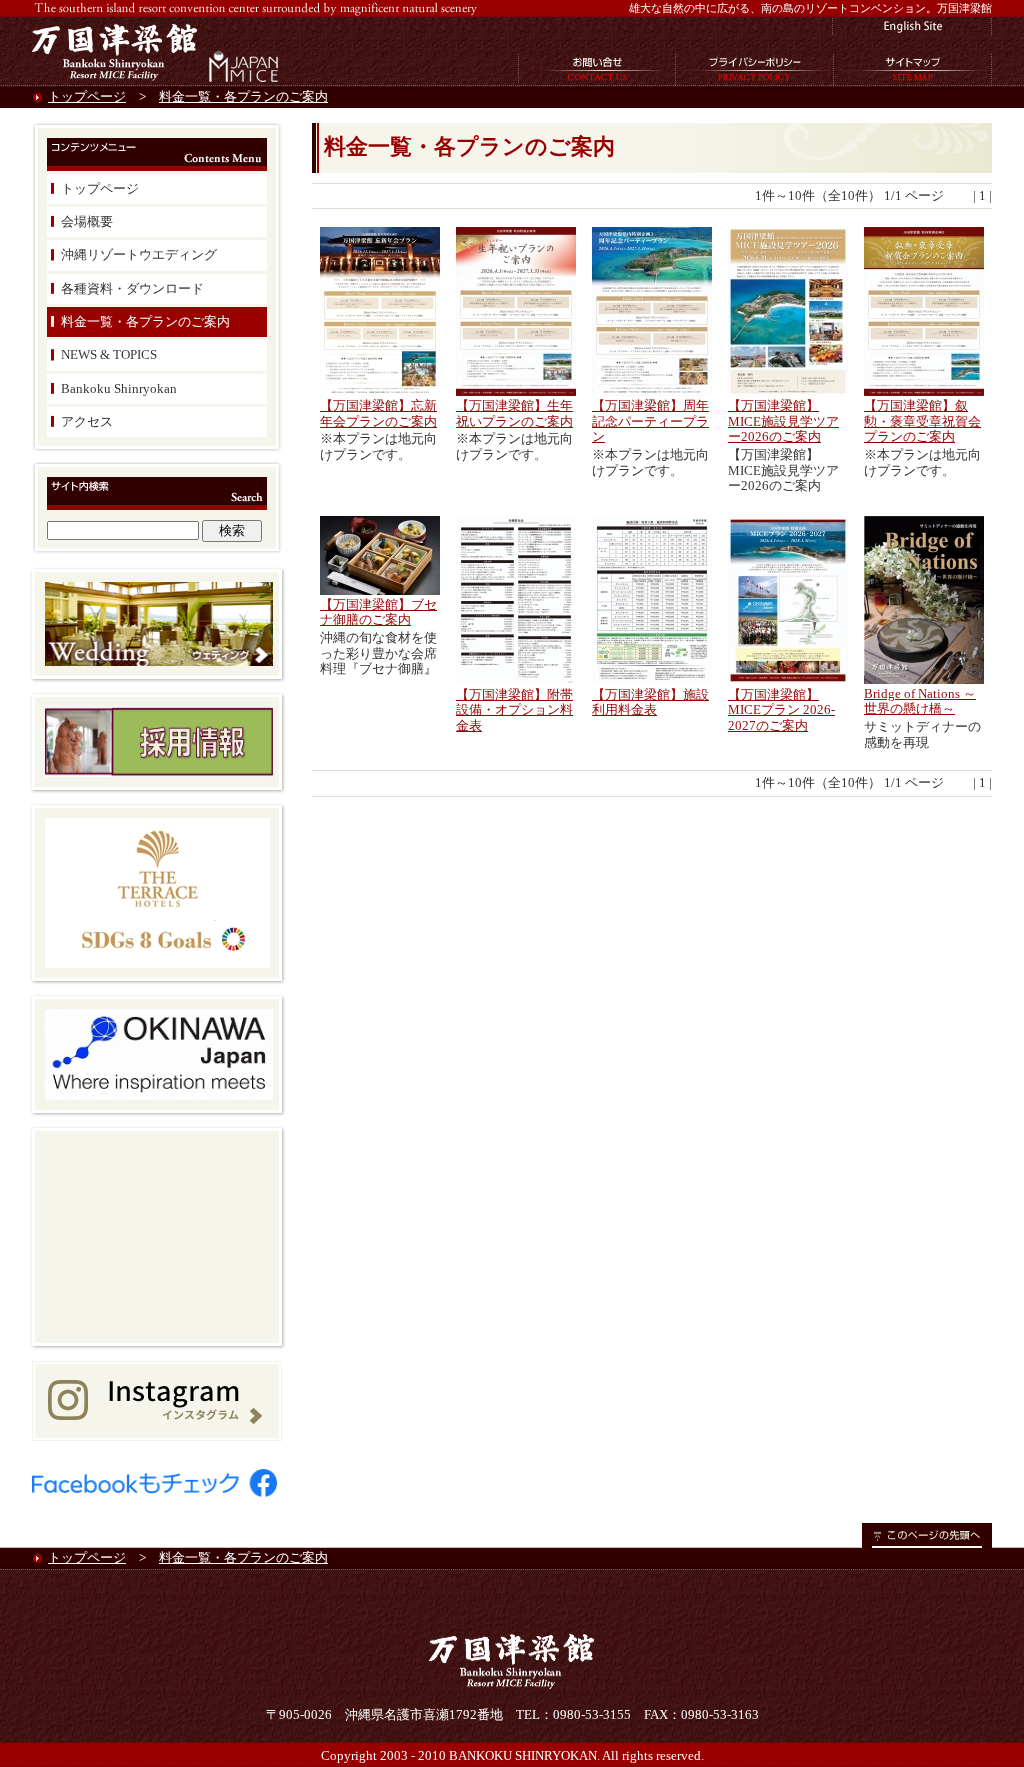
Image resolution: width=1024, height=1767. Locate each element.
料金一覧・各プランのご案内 (243, 96)
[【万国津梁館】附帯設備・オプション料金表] (516, 680)
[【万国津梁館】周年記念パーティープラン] (652, 391)
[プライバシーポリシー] (755, 80)
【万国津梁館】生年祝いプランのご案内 (514, 413)
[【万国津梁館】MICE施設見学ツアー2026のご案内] (788, 391)
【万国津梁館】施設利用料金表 (650, 702)
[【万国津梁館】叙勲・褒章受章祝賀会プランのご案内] (924, 391)
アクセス (87, 421)
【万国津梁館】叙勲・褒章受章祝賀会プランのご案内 (922, 421)
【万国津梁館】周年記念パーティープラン (650, 421)
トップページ (87, 96)
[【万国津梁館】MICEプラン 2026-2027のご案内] (788, 680)
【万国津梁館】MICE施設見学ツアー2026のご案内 (783, 421)
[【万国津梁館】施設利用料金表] (652, 680)
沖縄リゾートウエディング (139, 254)
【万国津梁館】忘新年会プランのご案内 (378, 413)
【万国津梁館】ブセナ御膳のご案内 (378, 612)
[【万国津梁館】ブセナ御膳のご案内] (380, 590)
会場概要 (87, 221)
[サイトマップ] (913, 80)
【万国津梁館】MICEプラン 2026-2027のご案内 (781, 710)
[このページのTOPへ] (927, 1543)
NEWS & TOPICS (109, 354)
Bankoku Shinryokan (119, 388)
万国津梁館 (117, 51)
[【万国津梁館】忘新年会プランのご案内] (380, 391)
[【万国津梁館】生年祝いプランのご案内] (516, 391)
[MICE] (242, 80)
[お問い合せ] (597, 80)
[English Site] (912, 30)
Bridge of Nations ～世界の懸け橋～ (920, 701)
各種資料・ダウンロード (132, 288)
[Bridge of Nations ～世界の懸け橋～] (924, 679)
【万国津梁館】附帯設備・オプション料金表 (514, 710)
